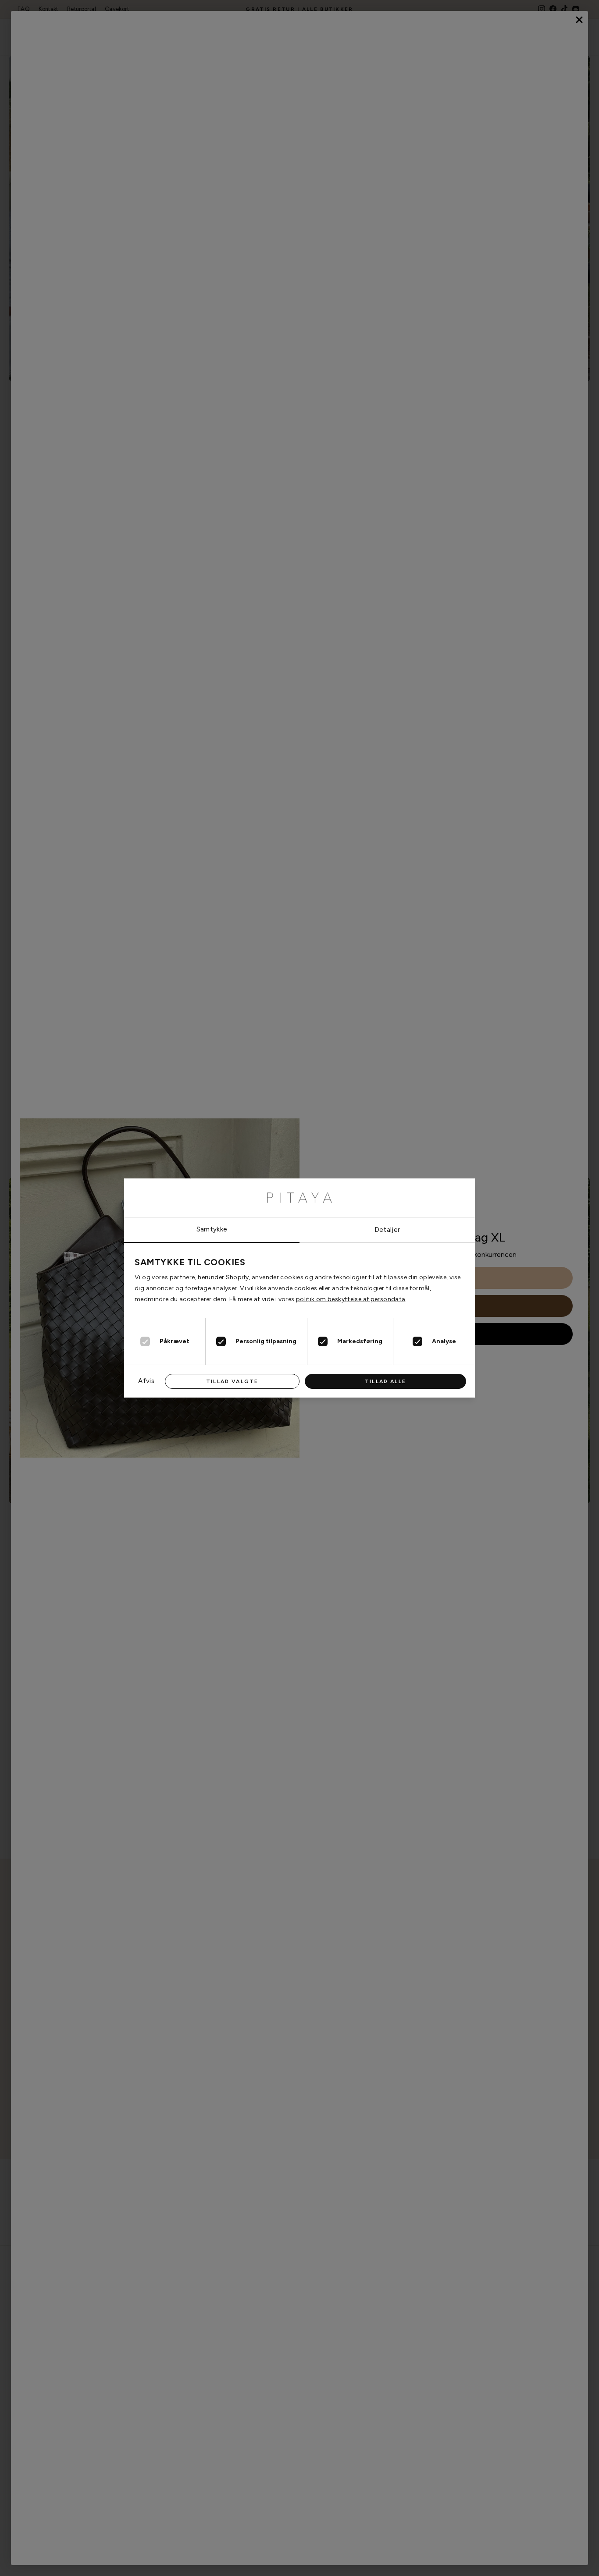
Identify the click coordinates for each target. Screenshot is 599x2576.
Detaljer (387, 1230)
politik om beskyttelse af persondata (351, 1299)
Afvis (146, 1381)
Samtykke (212, 1229)
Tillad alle (385, 1381)
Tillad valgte (232, 1381)
